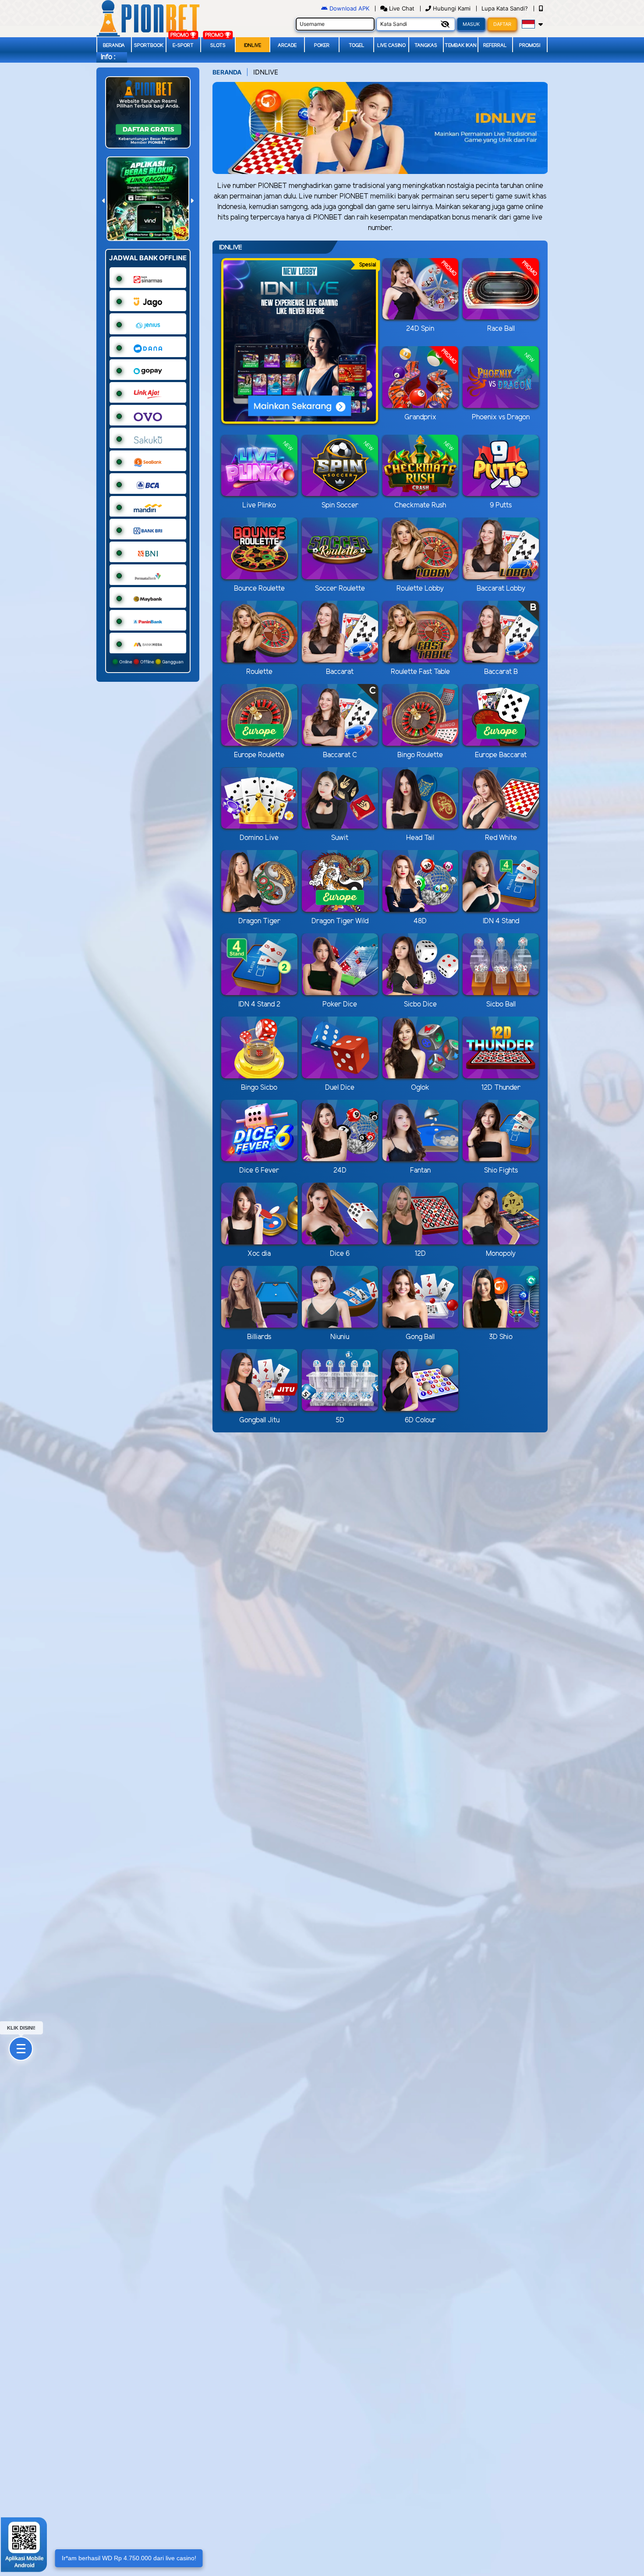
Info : (108, 57)
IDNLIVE (253, 46)
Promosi (530, 46)
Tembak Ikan (461, 46)
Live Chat (401, 8)
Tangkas (426, 46)
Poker (322, 46)
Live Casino (391, 46)
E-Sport (183, 46)
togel (357, 46)
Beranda (114, 46)
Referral (495, 46)
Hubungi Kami (452, 8)
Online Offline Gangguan (151, 662)
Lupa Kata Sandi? (506, 8)
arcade (287, 46)
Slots (218, 46)
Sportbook (149, 46)
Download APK (349, 8)
